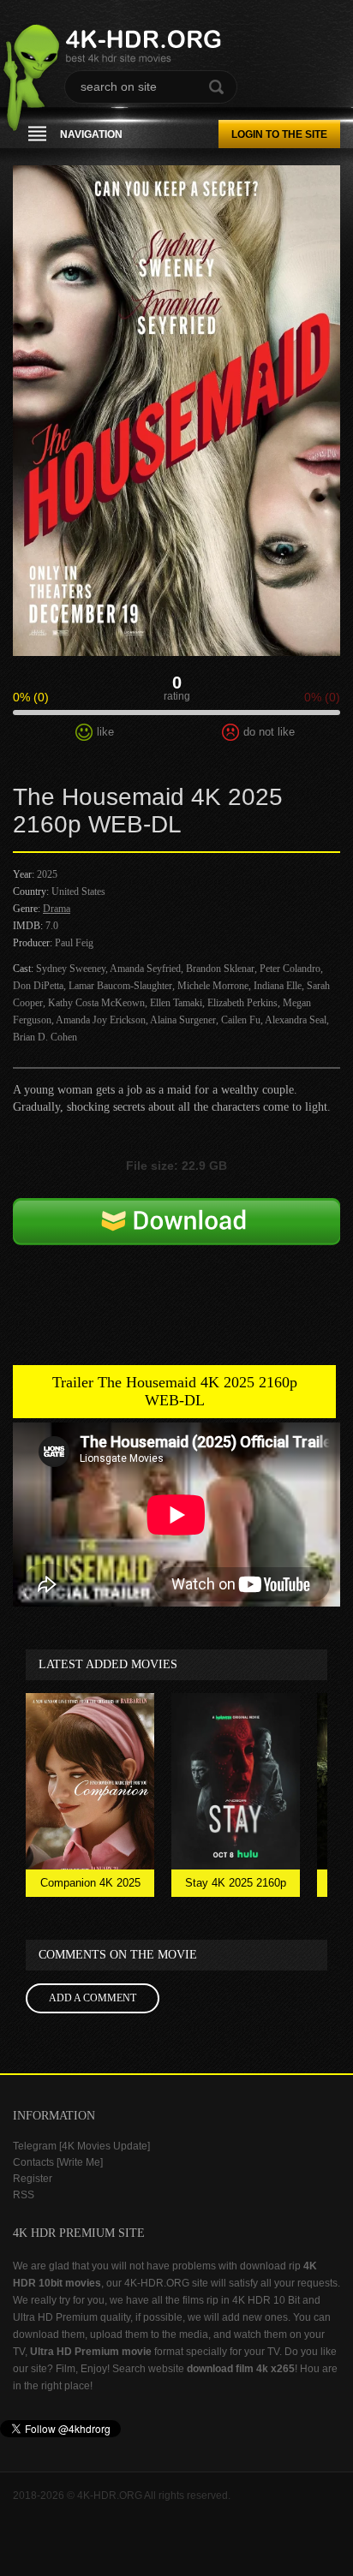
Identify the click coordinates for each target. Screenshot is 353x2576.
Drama (57, 909)
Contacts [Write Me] (58, 2162)
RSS (24, 2195)
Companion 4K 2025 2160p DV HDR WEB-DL (90, 1887)
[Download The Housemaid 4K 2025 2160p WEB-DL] (176, 1247)
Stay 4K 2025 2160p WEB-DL (236, 1887)
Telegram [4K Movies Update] (81, 2146)
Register (33, 2179)
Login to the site (279, 134)
